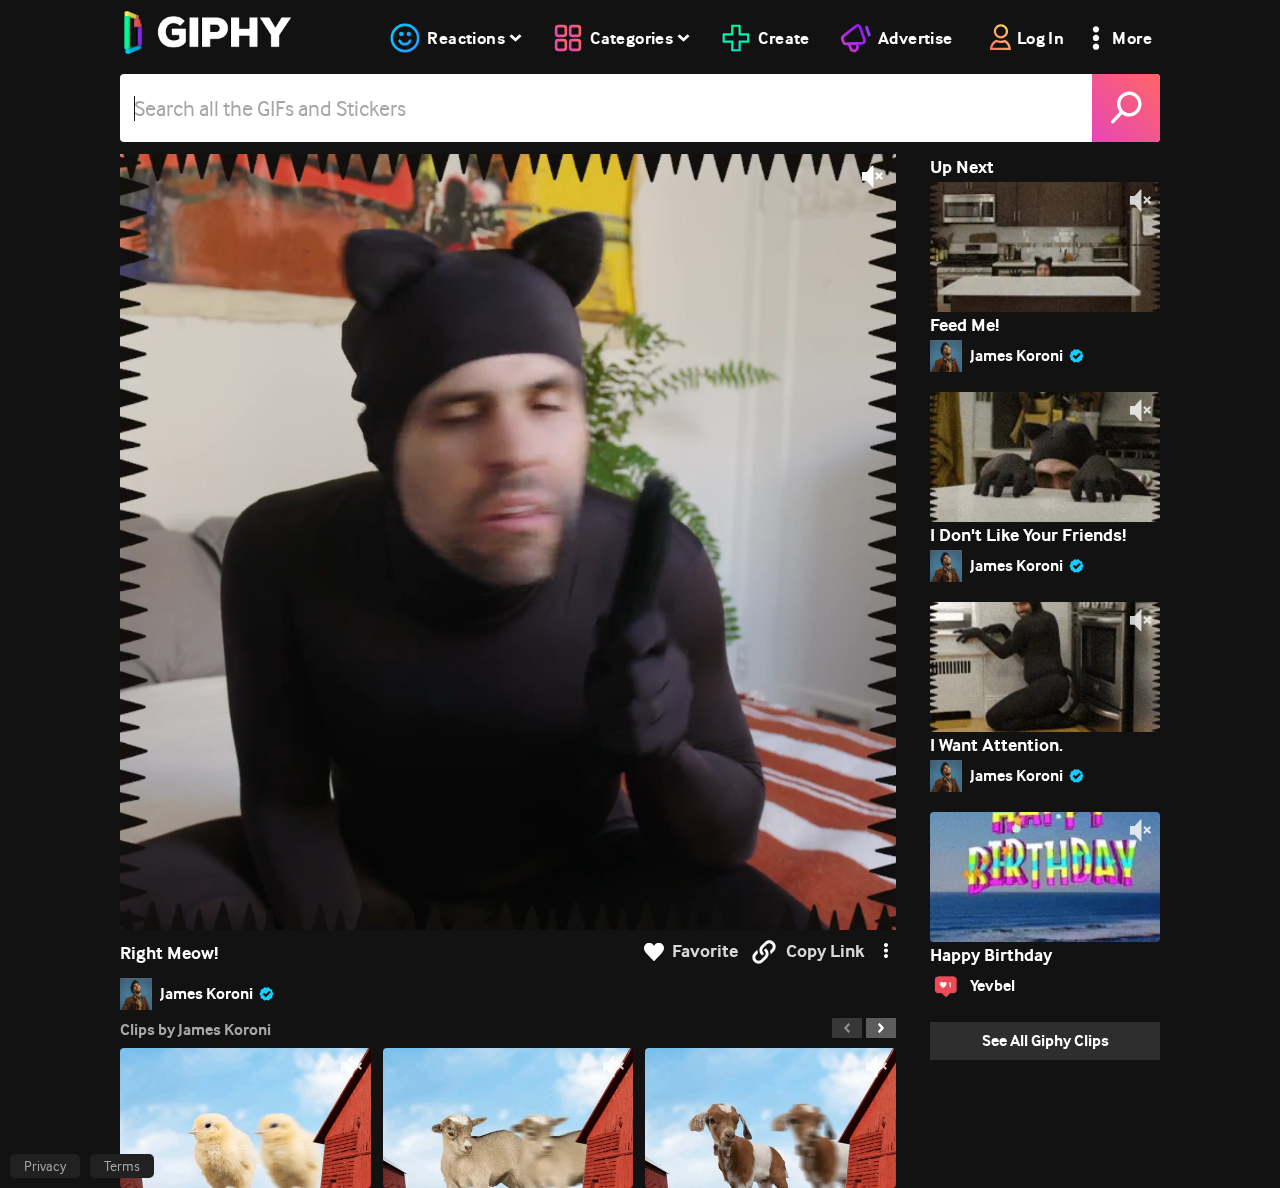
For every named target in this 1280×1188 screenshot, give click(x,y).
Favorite (705, 951)
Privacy (45, 1166)
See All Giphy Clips (1045, 1040)
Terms (122, 1166)
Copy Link (825, 951)
